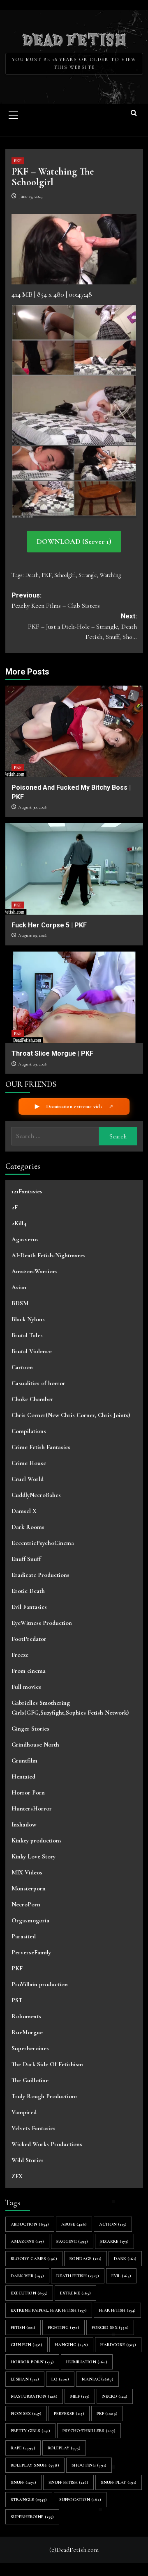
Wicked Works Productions (47, 2144)
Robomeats (26, 2016)
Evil (121, 2276)
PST (17, 2000)
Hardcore (118, 2345)
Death (32, 575)
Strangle (88, 575)
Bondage (86, 2259)
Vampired (24, 2112)
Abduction (30, 2224)
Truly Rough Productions (45, 2096)
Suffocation (80, 2500)
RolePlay (64, 2448)
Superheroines (30, 2048)
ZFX (17, 2176)
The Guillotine (30, 2080)
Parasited (24, 1936)
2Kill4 (19, 1223)
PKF (18, 161)
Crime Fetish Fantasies (41, 1447)
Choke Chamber (32, 1399)
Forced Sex (110, 2327)
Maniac (97, 2379)
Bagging (72, 2241)
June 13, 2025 (31, 196)
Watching (110, 575)
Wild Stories (28, 2160)
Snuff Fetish (68, 2482)
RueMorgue (27, 2032)
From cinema (29, 1671)
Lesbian (25, 2379)
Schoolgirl (65, 575)
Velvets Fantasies (34, 2128)
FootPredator (29, 1639)
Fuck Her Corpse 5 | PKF (49, 925)
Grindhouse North (35, 1745)
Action (113, 2224)
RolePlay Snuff (35, 2465)
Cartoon (22, 1367)
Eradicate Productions (40, 1575)
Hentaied (23, 1776)
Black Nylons (28, 1319)
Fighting (64, 2327)
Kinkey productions (37, 1840)
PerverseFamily (31, 1952)
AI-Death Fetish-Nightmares (49, 1255)
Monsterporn (29, 1888)
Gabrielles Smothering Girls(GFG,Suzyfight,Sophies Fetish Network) (70, 1708)
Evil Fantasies (29, 1607)
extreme (75, 2293)
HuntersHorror (32, 1808)
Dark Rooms (28, 1527)
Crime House (29, 1463)
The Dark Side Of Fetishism (47, 2064)
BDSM (20, 1303)
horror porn (32, 2362)
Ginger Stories (30, 1729)
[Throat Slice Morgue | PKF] (74, 997)
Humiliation (87, 2362)
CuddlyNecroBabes (36, 1495)
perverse (69, 2414)
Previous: (56, 601)
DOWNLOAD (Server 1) (74, 541)
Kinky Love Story (34, 1856)
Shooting (89, 2465)
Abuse (74, 2224)
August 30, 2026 (32, 807)
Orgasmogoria (30, 1920)
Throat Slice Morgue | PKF (52, 1053)
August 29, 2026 (32, 935)
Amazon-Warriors (35, 1271)
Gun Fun (27, 2345)
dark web (27, 2276)
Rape (23, 2448)
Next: (82, 627)
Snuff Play (119, 2482)
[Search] (134, 114)
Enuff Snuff (26, 1559)
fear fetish (117, 2310)
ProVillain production (40, 1984)
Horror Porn (28, 1792)
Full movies (26, 1687)
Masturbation (34, 2396)
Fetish (23, 2327)
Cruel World (28, 1479)
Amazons (27, 2241)
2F (15, 1207)
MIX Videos (27, 1872)
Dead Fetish (74, 39)
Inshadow (24, 1824)
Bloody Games (34, 2259)
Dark (125, 2259)
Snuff (23, 2482)
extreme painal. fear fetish (49, 2310)
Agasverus (25, 1239)
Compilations (29, 1431)
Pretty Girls (30, 2431)
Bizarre (114, 2241)
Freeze (20, 1655)
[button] (14, 114)
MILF (80, 2396)
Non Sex (26, 2414)
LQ (60, 2379)
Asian (19, 1287)
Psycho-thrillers (89, 2431)
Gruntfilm (24, 1760)
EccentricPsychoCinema (43, 1543)
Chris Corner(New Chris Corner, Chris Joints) (71, 1415)
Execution (29, 2293)
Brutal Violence (32, 1351)
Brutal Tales (27, 1335)
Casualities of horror (38, 1383)
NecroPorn (26, 1904)
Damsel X (24, 1511)
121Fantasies (27, 1191)
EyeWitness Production (42, 1623)
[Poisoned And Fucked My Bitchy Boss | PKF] (74, 731)
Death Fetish (78, 2276)
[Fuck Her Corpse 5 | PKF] (74, 869)
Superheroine (32, 2517)
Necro (115, 2396)
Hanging (71, 2345)
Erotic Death (28, 1591)
